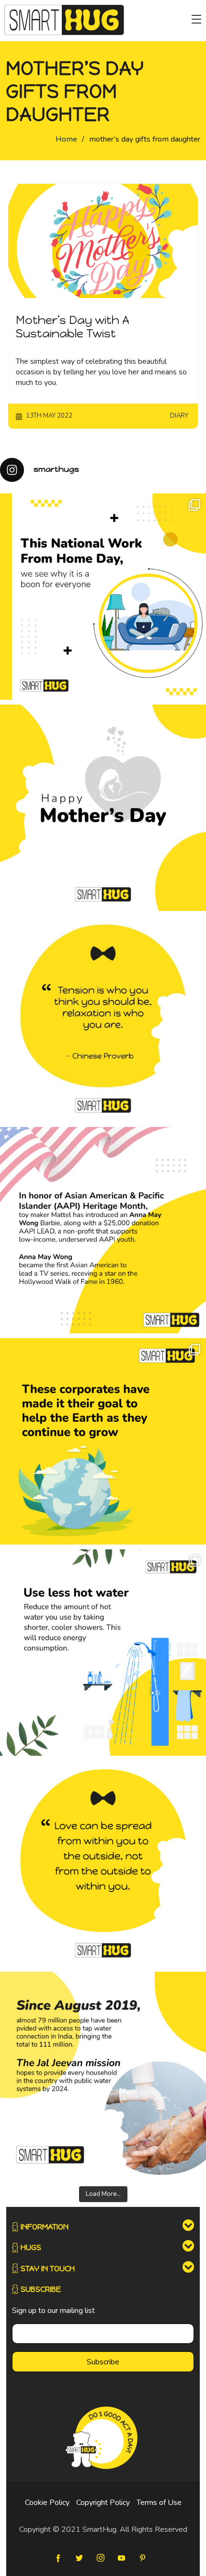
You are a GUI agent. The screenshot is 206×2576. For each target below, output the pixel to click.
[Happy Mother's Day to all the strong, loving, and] (103, 808)
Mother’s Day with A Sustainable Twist (73, 327)
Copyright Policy (103, 2503)
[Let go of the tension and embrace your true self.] (103, 1019)
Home (66, 139)
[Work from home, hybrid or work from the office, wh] (103, 597)
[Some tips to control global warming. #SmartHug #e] (103, 1653)
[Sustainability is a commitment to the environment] (103, 1441)
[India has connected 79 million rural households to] (103, 2075)
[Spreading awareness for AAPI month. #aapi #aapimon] (103, 1230)
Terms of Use (159, 2503)
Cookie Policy (47, 2503)
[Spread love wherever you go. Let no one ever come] (103, 1864)
